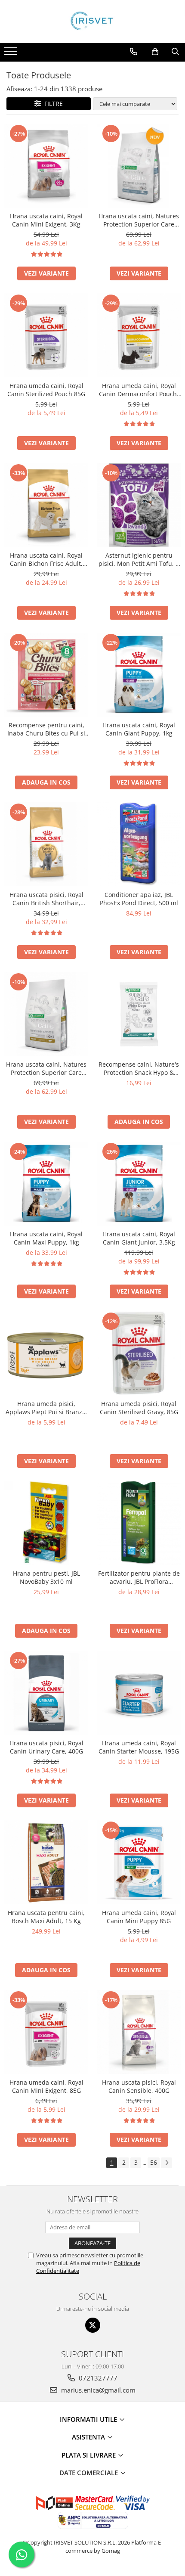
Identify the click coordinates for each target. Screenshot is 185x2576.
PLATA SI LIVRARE (89, 2455)
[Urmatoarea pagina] (166, 2163)
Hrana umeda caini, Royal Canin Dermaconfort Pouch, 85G (139, 390)
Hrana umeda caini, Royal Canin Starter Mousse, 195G (139, 1747)
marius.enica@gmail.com (97, 2390)
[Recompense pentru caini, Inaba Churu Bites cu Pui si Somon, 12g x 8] (46, 675)
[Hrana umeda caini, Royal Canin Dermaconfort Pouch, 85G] (139, 335)
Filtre (52, 104)
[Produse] (12, 54)
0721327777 (97, 2378)
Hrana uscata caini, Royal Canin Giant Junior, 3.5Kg (139, 1238)
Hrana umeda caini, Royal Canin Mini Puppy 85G (139, 1917)
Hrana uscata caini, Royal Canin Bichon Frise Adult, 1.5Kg (46, 559)
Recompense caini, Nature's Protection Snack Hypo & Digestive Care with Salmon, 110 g (139, 1068)
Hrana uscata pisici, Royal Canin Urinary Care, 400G (46, 1747)
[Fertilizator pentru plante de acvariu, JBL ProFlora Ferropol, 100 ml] (139, 1523)
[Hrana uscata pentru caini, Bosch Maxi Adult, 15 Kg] (46, 1862)
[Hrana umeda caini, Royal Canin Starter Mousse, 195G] (139, 1693)
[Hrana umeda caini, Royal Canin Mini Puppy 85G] (139, 1862)
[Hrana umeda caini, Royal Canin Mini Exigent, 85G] (46, 2032)
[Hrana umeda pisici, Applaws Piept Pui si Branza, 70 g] (46, 1353)
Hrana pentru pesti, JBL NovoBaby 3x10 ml (46, 1577)
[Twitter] (93, 2325)
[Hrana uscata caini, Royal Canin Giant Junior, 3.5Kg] (139, 1184)
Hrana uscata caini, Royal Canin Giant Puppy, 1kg (139, 729)
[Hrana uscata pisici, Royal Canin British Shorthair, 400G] (46, 844)
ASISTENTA (89, 2437)
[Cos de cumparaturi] (155, 52)
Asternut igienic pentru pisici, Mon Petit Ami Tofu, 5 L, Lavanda (139, 559)
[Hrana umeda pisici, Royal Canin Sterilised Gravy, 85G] (139, 1353)
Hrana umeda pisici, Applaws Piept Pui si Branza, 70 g (46, 1408)
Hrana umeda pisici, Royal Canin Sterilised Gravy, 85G (139, 1408)
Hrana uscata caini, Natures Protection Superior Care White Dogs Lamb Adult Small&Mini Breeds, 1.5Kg (46, 1068)
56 (154, 2162)
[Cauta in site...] (175, 52)
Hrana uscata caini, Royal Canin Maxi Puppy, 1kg (46, 1238)
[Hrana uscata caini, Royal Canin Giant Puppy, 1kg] (139, 675)
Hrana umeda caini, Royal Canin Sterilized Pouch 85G (46, 390)
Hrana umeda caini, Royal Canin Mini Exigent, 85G (46, 2086)
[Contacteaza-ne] (134, 52)
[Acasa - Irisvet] (92, 22)
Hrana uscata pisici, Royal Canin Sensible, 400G (139, 2086)
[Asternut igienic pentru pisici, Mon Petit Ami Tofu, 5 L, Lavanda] (139, 505)
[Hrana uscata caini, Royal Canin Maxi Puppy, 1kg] (46, 1184)
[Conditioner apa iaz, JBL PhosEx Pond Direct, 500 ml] (139, 844)
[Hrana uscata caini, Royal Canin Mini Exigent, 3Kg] (46, 166)
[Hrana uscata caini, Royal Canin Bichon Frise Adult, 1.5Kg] (46, 505)
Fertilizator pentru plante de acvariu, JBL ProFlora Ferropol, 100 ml (139, 1577)
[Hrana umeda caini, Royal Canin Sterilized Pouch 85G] (46, 335)
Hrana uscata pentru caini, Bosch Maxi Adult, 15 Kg (46, 1917)
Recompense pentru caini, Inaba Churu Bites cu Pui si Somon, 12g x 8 (46, 729)
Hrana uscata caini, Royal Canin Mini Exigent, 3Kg (46, 220)
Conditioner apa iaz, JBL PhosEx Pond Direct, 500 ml (139, 899)
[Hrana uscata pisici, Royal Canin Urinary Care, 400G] (46, 1693)
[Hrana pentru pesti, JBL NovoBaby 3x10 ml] (46, 1523)
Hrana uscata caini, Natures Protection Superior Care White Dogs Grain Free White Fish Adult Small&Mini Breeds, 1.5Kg (139, 220)
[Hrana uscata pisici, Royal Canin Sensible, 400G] (139, 2032)
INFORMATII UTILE (89, 2419)
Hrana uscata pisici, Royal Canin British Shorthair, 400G (46, 899)
